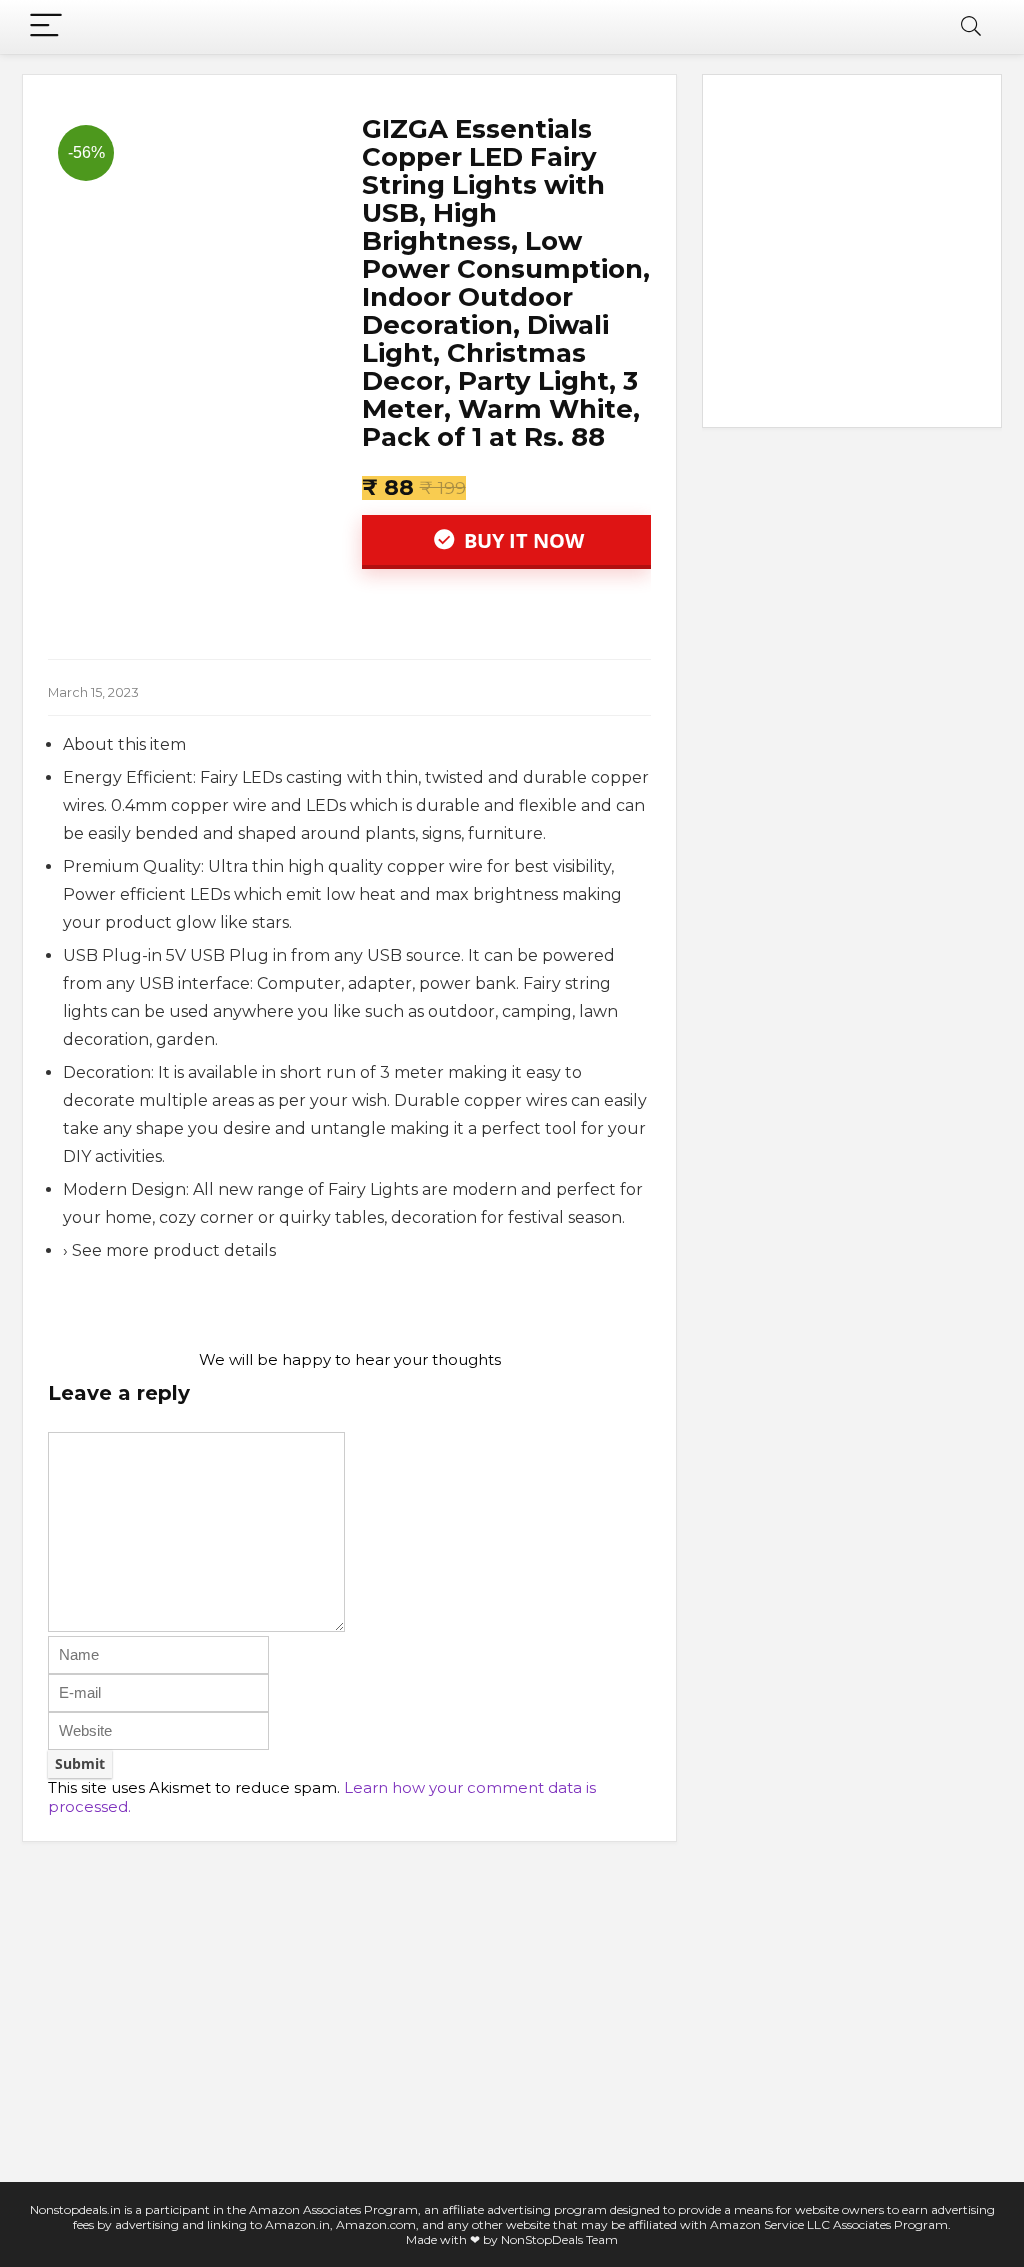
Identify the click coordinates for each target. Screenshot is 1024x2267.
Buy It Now (521, 540)
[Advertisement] (852, 255)
